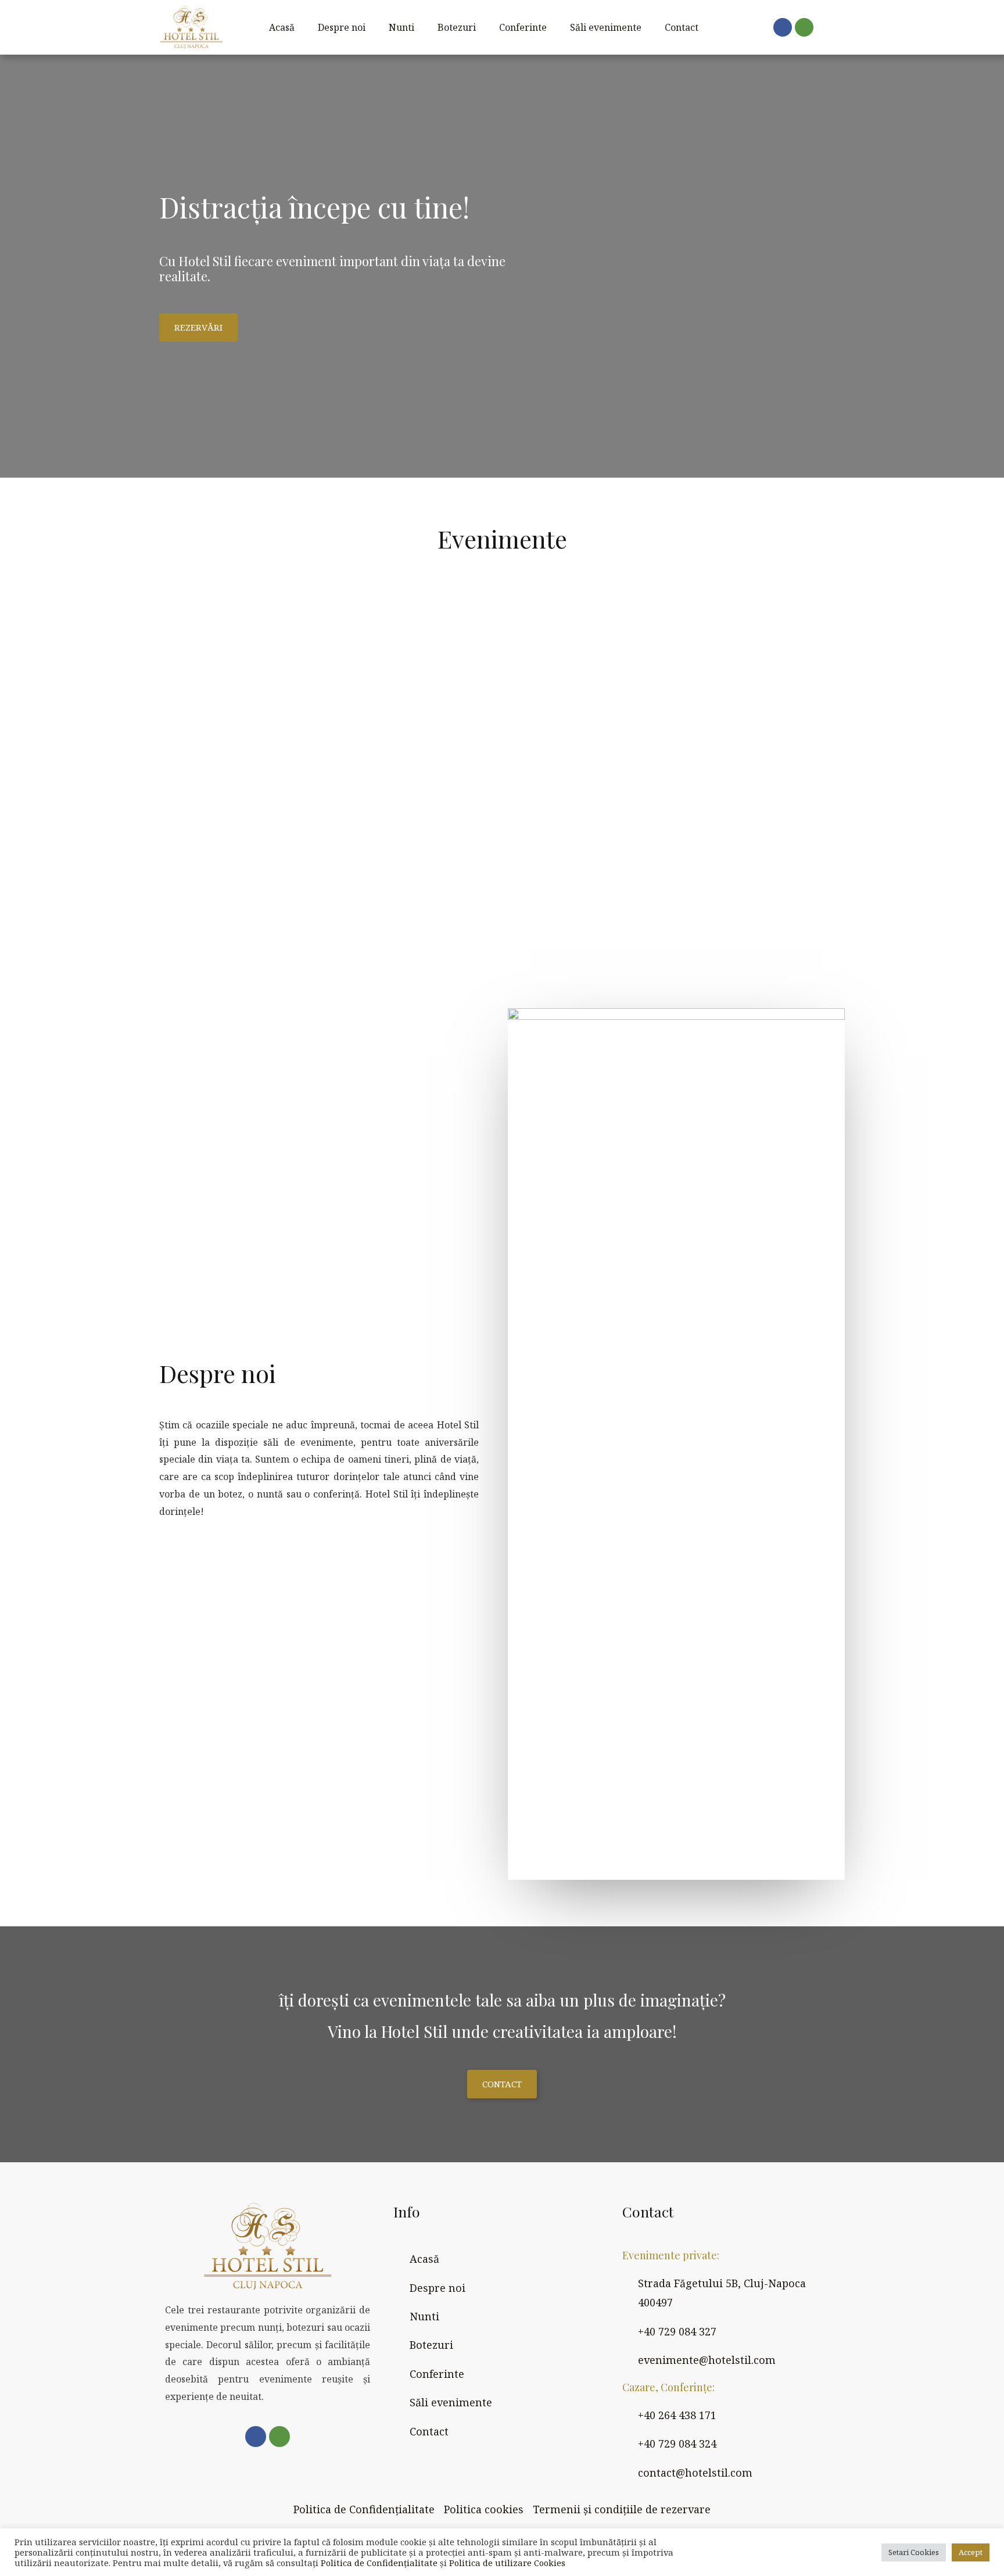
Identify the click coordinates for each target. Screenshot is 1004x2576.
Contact (682, 27)
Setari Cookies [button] (914, 2552)
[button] (198, 327)
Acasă (282, 27)
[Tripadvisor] (804, 27)
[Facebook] (783, 27)
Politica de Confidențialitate (379, 2563)
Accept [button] (971, 2552)
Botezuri (457, 27)
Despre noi (342, 27)
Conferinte (523, 27)
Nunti (401, 27)
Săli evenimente (606, 27)
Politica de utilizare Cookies (507, 2563)
